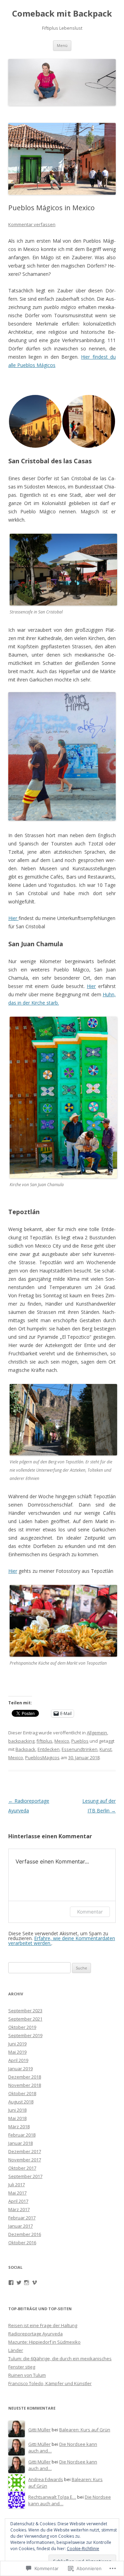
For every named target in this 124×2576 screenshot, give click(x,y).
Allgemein (97, 1733)
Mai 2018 (17, 2118)
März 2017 (19, 2209)
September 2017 (25, 2176)
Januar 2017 (20, 2226)
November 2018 (25, 2085)
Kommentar (90, 1912)
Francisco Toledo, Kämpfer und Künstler (50, 2383)
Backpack (25, 1749)
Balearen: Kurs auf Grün (85, 2430)
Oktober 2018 (22, 2093)
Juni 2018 (17, 2110)
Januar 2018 (20, 2143)
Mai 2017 (17, 2193)
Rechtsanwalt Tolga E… (52, 2497)
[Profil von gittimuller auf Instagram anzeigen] (27, 2283)
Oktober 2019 (22, 2027)
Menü (62, 45)
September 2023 (25, 2011)
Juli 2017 (17, 2185)
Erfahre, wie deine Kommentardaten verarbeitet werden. (62, 1941)
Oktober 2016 (22, 2243)
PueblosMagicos (42, 1757)
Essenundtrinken (80, 1749)
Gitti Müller (39, 2430)
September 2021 (25, 2019)
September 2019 (25, 2035)
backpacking (21, 1741)
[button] (35, 421)
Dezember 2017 (25, 2151)
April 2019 (18, 2060)
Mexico (62, 1741)
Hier (13, 918)
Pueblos (80, 1741)
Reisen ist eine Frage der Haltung (43, 2325)
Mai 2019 (17, 2052)
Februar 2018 (22, 2135)
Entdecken (49, 1749)
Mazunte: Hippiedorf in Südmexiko (44, 2342)
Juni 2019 (17, 2044)
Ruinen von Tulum (27, 2375)
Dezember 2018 (25, 2077)
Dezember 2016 (25, 2234)
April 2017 (18, 2201)
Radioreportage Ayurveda (35, 2334)
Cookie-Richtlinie (83, 2549)
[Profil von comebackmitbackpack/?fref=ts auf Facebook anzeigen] (11, 2283)
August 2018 (21, 2102)
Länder (16, 2350)
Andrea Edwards (46, 2479)
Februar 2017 (22, 2218)
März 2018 (19, 2127)
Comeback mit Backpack (62, 14)
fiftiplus (44, 1741)
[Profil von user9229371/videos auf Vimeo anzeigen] (34, 2283)
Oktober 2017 (22, 2168)
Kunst (106, 1749)
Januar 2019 (20, 2069)
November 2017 (25, 2160)
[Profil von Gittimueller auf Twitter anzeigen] (19, 2283)
